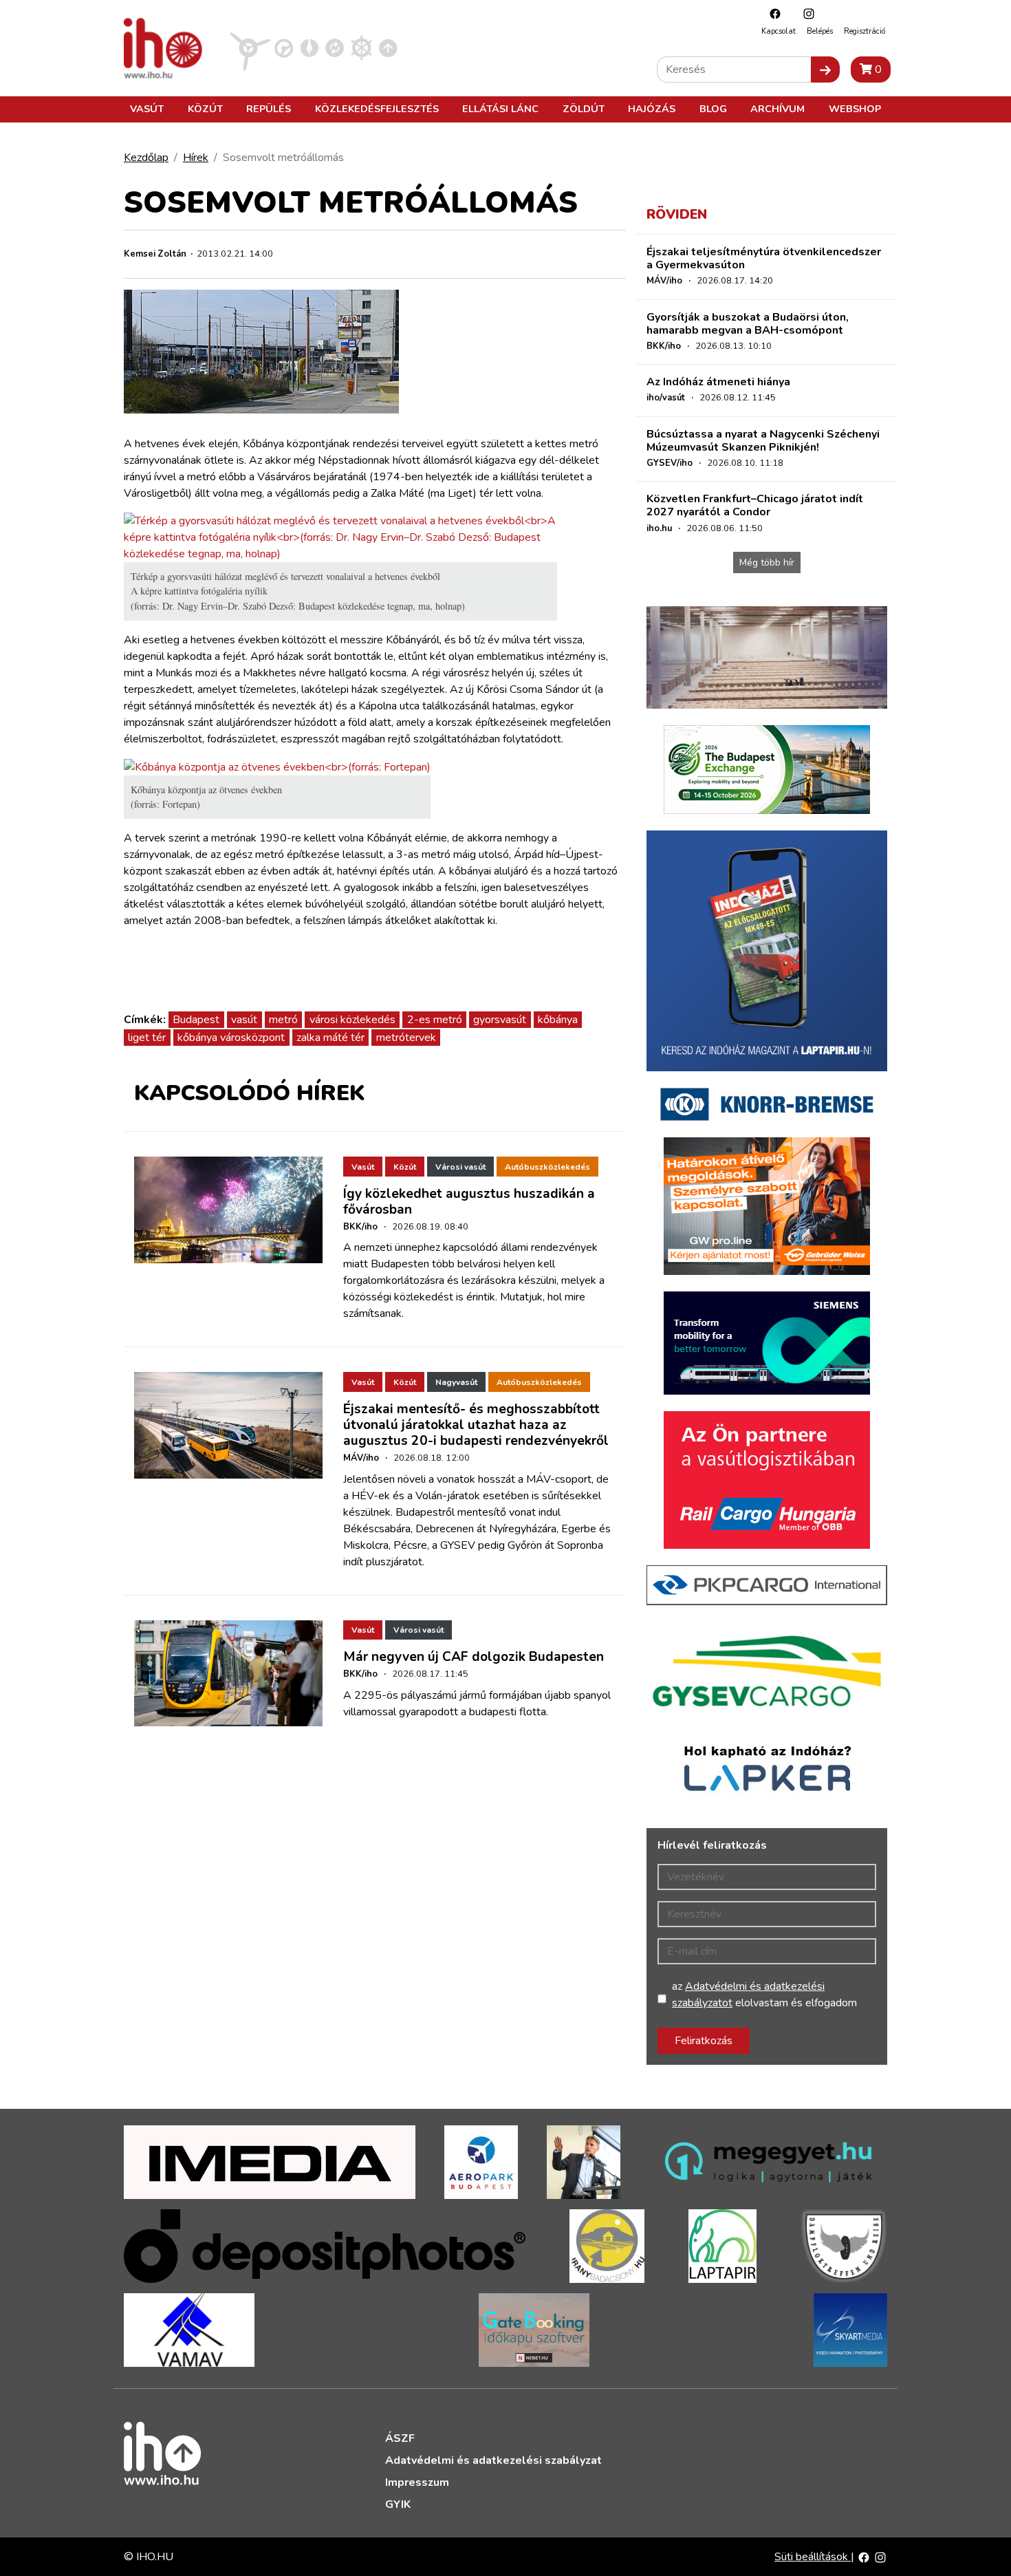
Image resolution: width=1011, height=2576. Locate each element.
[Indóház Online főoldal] (388, 47)
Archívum (778, 109)
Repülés (269, 109)
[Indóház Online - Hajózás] (361, 47)
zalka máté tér (330, 1038)
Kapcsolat (779, 31)
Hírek (196, 158)
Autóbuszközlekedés (547, 1167)
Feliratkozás (704, 2041)
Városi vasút (460, 1167)
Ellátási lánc (500, 109)
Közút (205, 109)
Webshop (855, 109)
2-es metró (435, 1020)
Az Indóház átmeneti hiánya (718, 382)
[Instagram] (805, 13)
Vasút (147, 109)
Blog (713, 109)
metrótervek (406, 1038)
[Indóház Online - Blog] (309, 47)
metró (283, 1020)
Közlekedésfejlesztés (377, 109)
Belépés (820, 31)
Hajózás (652, 109)
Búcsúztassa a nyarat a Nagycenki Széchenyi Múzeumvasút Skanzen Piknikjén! (763, 441)
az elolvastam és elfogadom (764, 1995)
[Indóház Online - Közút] (284, 47)
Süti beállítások (813, 2557)
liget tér (147, 1038)
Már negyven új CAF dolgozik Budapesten (474, 1657)
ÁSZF (400, 2438)
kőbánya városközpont (231, 1038)
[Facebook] (772, 13)
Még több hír (767, 562)
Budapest (196, 1020)
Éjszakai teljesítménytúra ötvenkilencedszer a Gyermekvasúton (764, 258)
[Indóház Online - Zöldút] (335, 47)
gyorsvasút (500, 1020)
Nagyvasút (456, 1382)
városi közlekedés (352, 1020)
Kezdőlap (146, 158)
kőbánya (558, 1020)
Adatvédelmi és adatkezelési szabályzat (493, 2460)
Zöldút (584, 109)
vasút (244, 1020)
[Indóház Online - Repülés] (250, 47)
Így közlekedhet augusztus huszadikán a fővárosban (469, 1202)
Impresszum (417, 2482)
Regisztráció (865, 31)
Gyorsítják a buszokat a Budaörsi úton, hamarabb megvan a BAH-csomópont (748, 324)
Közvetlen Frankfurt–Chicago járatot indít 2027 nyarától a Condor (755, 505)
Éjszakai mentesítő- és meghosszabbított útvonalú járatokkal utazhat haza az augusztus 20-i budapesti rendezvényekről (476, 1425)
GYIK (398, 2504)
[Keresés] (825, 69)
